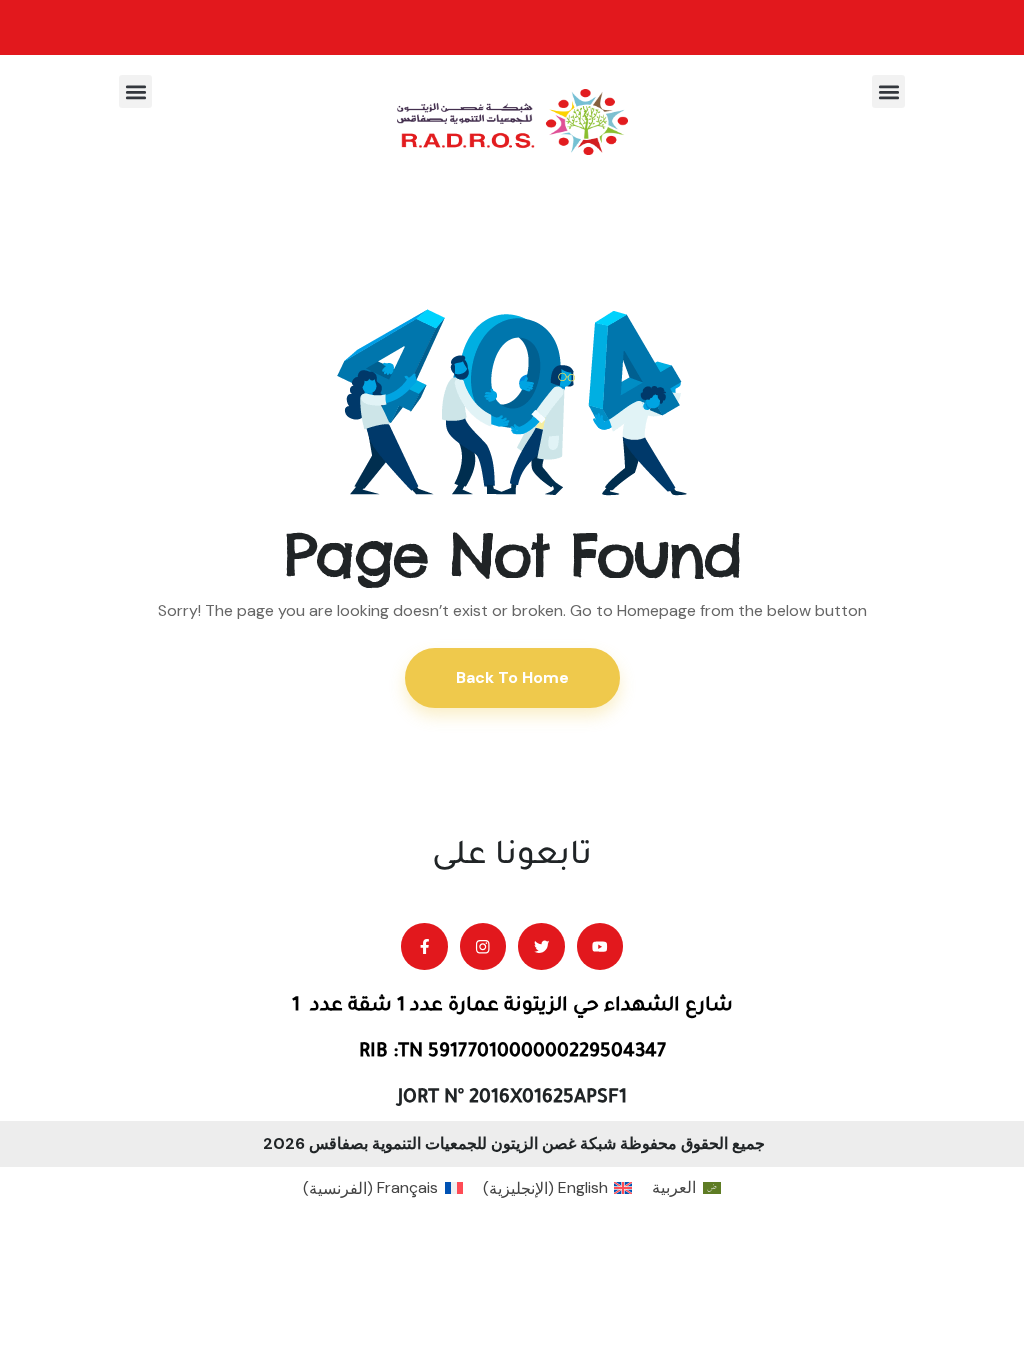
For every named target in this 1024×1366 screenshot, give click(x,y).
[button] (888, 91)
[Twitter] (541, 946)
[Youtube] (600, 946)
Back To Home (512, 677)
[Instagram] (483, 946)
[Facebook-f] (424, 946)
